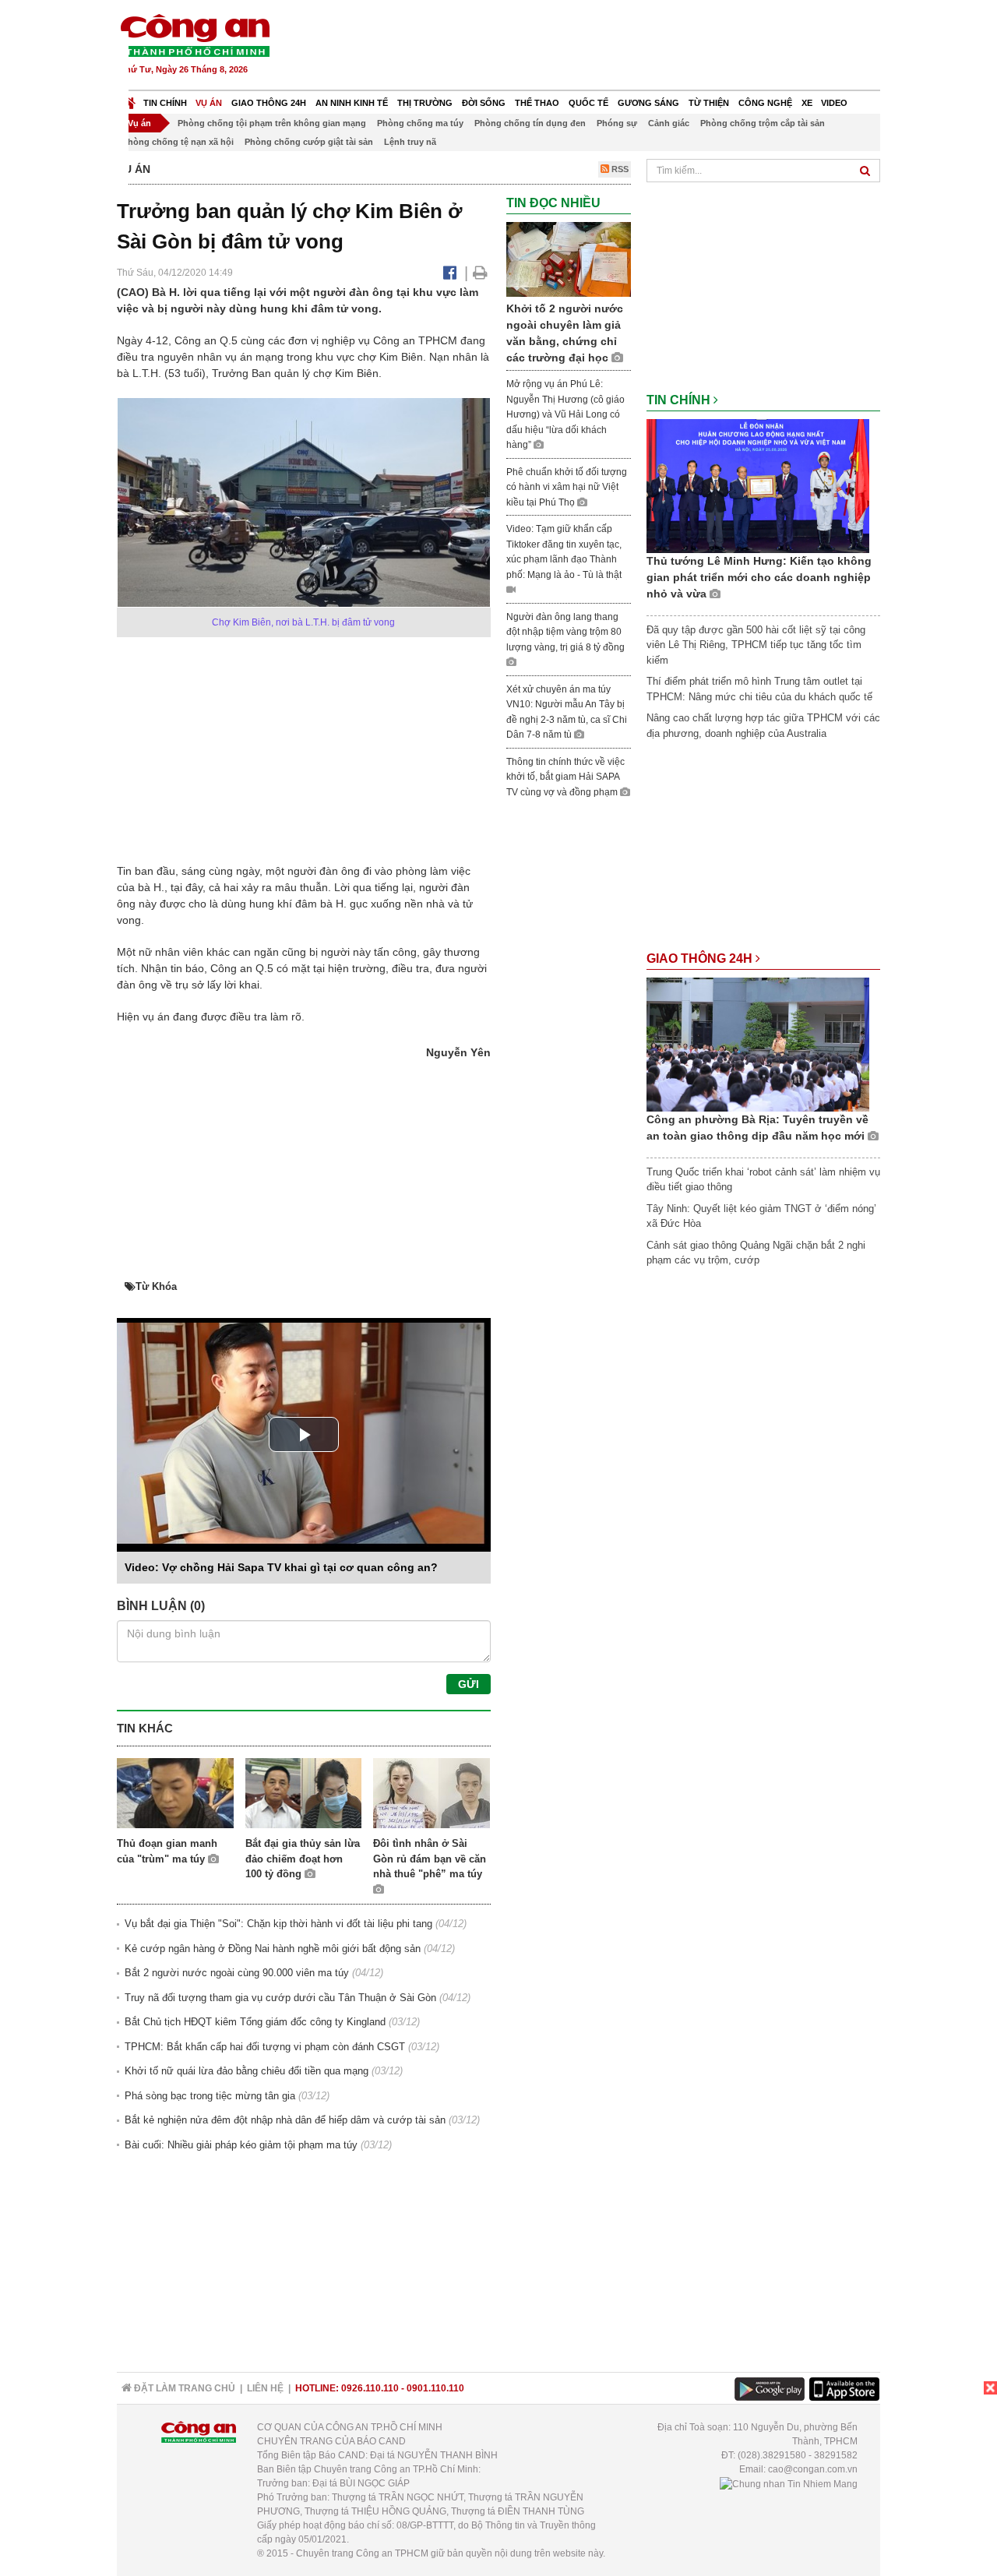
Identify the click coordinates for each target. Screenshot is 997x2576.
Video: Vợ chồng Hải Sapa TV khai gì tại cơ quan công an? (281, 1567)
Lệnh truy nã (410, 142)
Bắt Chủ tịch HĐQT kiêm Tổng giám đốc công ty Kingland (255, 2022)
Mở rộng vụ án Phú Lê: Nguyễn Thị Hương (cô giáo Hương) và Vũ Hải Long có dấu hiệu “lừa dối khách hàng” (565, 414)
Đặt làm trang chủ (183, 2388)
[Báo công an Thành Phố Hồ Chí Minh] (195, 35)
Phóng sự (617, 123)
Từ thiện (709, 103)
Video (834, 103)
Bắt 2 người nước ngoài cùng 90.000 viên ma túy (237, 1973)
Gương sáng (648, 103)
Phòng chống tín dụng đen (530, 123)
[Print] (480, 273)
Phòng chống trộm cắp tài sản (763, 123)
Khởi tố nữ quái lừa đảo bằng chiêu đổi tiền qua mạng (247, 2071)
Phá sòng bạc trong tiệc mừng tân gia (210, 2096)
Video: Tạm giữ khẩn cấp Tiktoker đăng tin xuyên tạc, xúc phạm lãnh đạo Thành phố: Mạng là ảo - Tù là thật (564, 552)
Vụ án (209, 103)
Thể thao (537, 103)
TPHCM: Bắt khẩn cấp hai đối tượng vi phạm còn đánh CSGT (265, 2047)
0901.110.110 (435, 2388)
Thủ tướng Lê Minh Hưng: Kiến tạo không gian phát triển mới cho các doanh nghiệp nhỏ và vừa (759, 577)
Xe (807, 103)
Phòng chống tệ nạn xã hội (178, 142)
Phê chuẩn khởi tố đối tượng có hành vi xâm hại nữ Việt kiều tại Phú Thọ (567, 487)
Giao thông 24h (269, 103)
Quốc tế (588, 103)
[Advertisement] (597, 47)
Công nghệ (765, 103)
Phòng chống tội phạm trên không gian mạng (272, 123)
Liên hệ (265, 2388)
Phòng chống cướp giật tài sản (309, 142)
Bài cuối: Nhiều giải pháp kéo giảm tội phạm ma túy (241, 2145)
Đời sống (484, 103)
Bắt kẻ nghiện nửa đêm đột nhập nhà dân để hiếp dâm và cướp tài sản (285, 2120)
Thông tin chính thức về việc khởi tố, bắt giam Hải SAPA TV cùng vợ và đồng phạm (565, 777)
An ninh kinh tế (352, 103)
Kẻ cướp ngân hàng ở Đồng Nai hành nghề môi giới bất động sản (273, 1949)
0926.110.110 (370, 2388)
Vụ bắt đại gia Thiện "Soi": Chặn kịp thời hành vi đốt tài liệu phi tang (278, 1924)
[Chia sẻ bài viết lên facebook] (450, 273)
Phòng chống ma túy (420, 123)
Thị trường (425, 103)
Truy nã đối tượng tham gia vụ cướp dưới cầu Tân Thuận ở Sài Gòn (280, 1998)
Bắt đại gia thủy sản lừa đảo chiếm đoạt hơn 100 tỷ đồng (303, 1859)
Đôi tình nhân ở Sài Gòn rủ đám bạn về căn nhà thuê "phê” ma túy (430, 1859)
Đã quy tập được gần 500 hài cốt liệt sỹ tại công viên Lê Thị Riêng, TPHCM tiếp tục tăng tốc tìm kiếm (756, 645)
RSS (619, 169)
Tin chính (165, 103)
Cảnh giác (669, 123)
